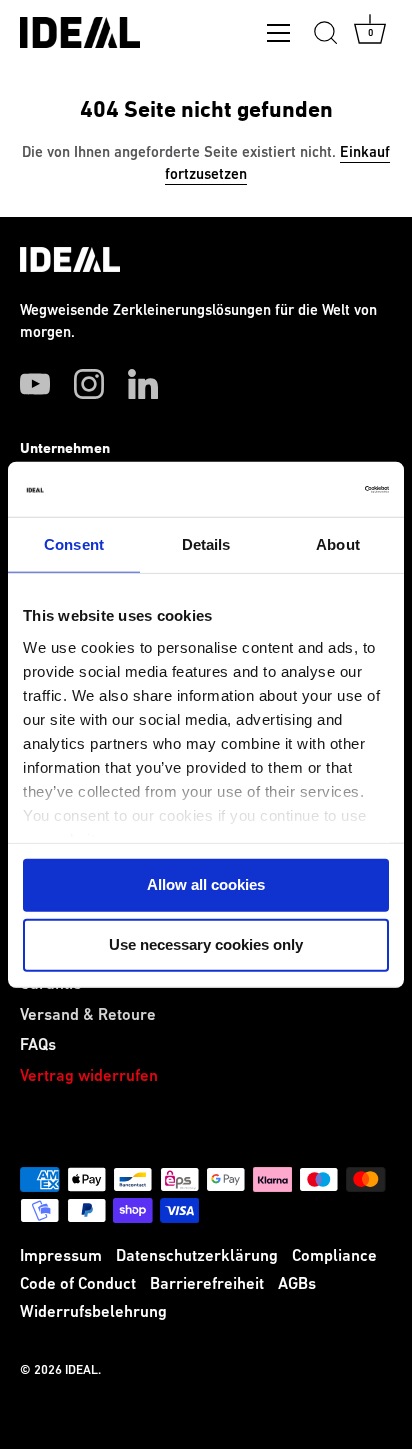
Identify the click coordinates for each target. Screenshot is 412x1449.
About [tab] (338, 544)
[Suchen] (326, 36)
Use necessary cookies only (206, 944)
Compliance (334, 1256)
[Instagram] (89, 384)
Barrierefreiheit (207, 1284)
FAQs (38, 1045)
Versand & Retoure (88, 1015)
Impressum (61, 1256)
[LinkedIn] (143, 384)
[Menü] (279, 37)
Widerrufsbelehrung (93, 1312)
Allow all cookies (206, 884)
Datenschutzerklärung (197, 1256)
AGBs (297, 1284)
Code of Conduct (78, 1284)
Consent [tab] (74, 544)
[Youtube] (35, 384)
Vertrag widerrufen (89, 1076)
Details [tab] (206, 544)
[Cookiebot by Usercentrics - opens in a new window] (301, 489)
